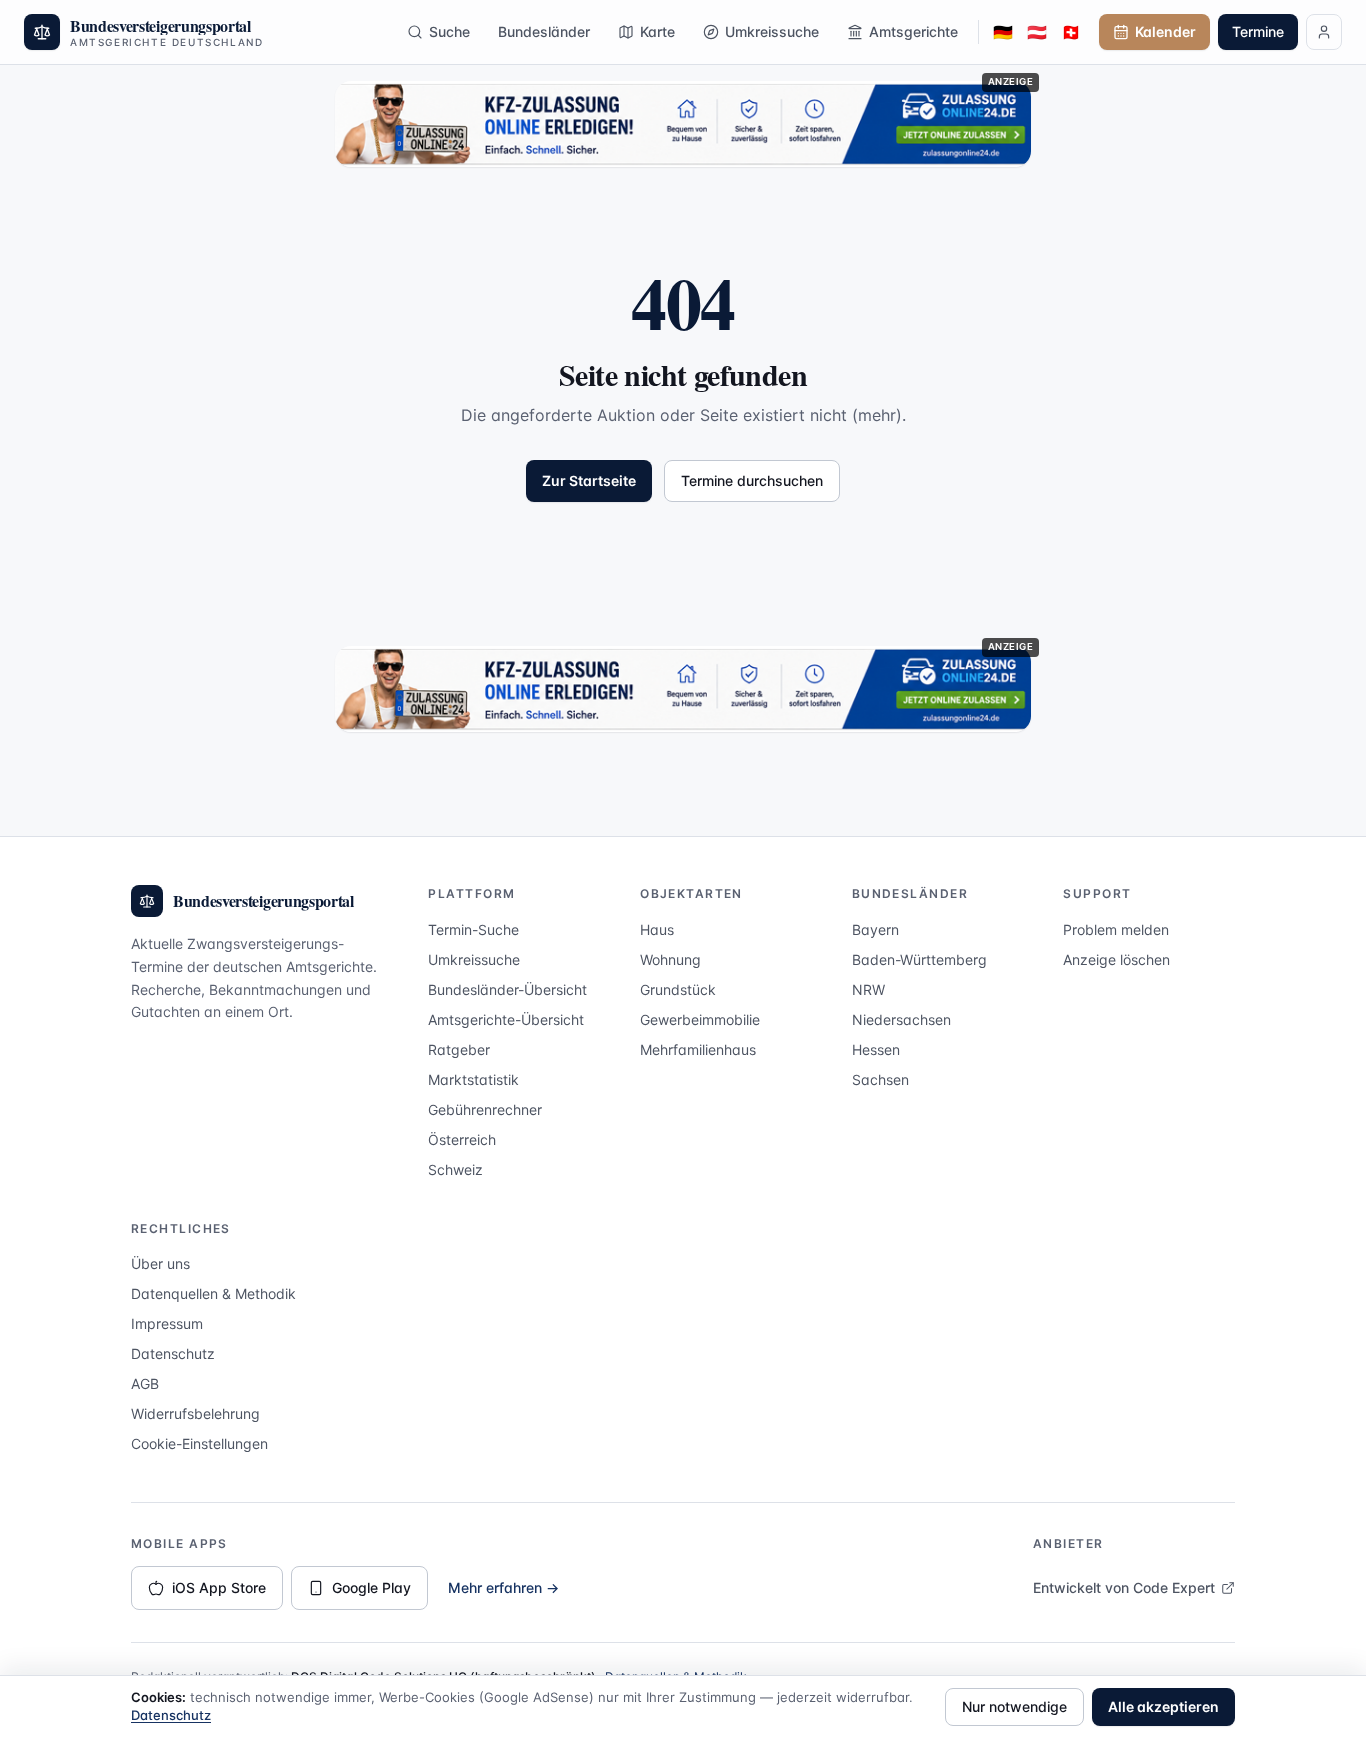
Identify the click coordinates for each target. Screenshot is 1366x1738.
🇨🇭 (1071, 32)
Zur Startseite (589, 480)
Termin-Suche (473, 929)
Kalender (1165, 31)
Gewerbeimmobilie (700, 1019)
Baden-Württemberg (919, 959)
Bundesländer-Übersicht (507, 989)
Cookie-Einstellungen (199, 1443)
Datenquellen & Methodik (213, 1293)
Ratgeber (459, 1049)
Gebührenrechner (485, 1109)
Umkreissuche (772, 31)
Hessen (876, 1049)
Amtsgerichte (913, 31)
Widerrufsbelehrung (195, 1413)
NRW (868, 989)
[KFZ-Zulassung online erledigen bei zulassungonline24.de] (683, 124)
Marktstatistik (473, 1079)
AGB (145, 1383)
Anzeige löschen (1116, 959)
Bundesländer (544, 31)
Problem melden (1116, 929)
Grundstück (678, 989)
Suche (449, 31)
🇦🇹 (1037, 32)
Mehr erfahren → (503, 1587)
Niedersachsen (901, 1019)
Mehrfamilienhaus (698, 1049)
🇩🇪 (1003, 32)
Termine (1258, 31)
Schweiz (455, 1169)
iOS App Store (219, 1587)
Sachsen (880, 1079)
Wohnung (670, 959)
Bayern (875, 929)
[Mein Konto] (1324, 32)
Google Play (371, 1587)
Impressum (167, 1323)
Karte (657, 31)
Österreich (462, 1139)
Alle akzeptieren (1163, 1706)
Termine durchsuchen (752, 480)
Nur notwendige (1014, 1706)
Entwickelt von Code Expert (1124, 1587)
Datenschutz (173, 1353)
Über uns (160, 1263)
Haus (657, 929)
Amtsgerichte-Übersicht (506, 1019)
